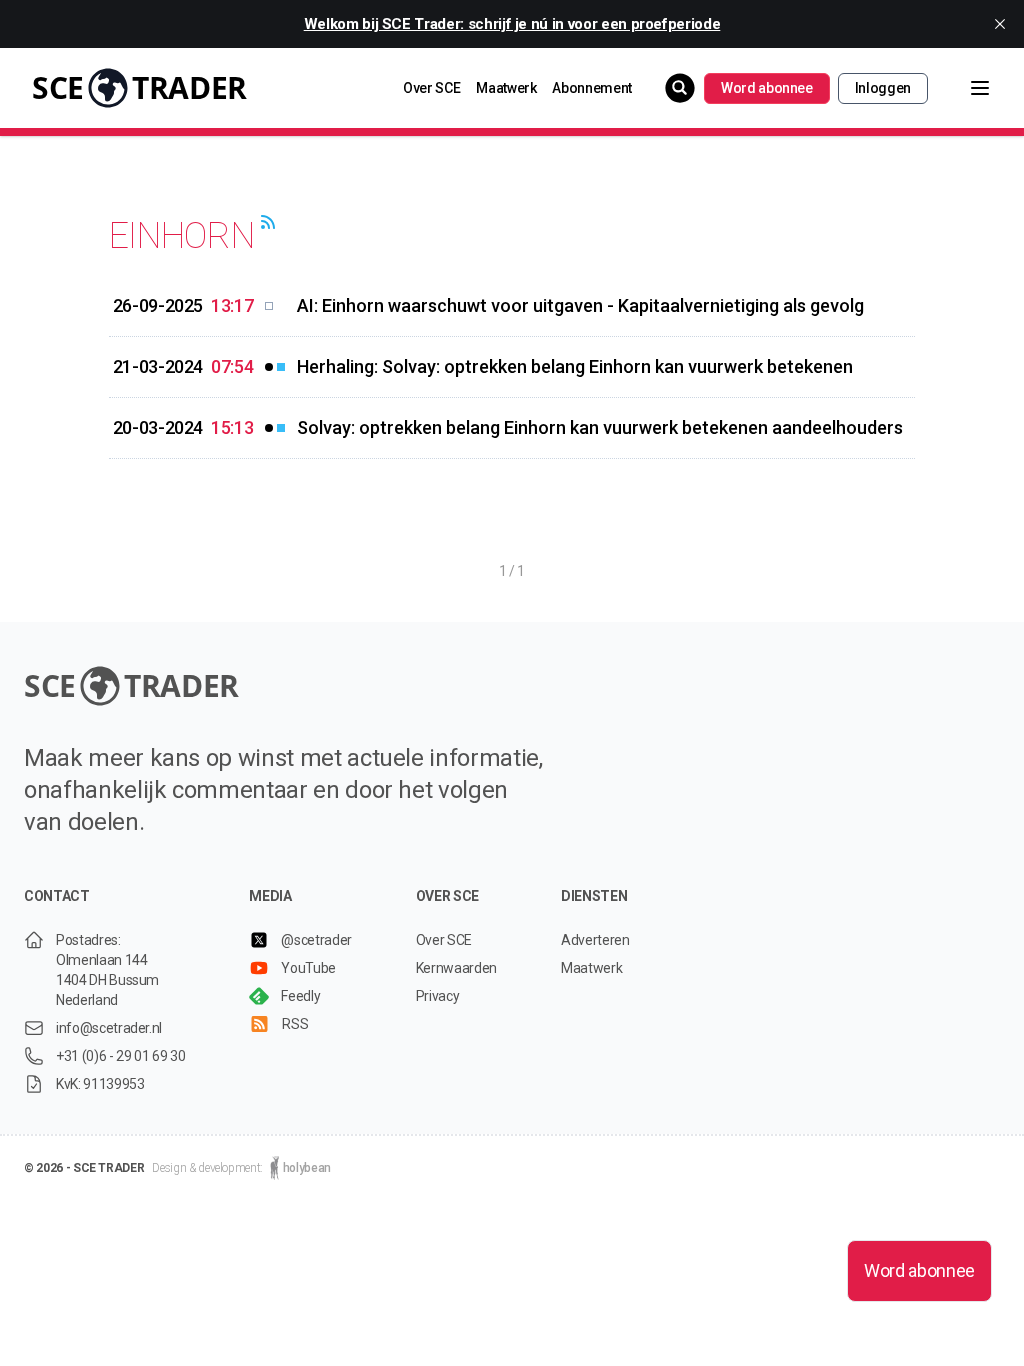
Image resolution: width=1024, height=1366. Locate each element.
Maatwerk (506, 88)
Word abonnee (767, 88)
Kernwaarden (456, 968)
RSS (295, 1024)
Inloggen (883, 88)
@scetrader (316, 940)
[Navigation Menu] (964, 88)
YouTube (308, 968)
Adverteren (595, 940)
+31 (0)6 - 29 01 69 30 (120, 1056)
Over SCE (431, 88)
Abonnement (592, 88)
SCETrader (139, 87)
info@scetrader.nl (109, 1028)
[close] (1000, 24)
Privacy (438, 996)
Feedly (300, 996)
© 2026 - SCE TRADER (84, 1168)
